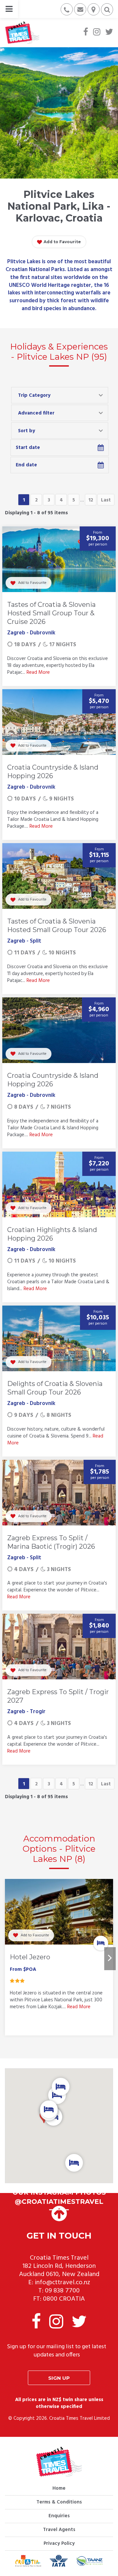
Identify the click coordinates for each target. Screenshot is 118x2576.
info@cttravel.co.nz (62, 2283)
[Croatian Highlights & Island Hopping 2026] (59, 1184)
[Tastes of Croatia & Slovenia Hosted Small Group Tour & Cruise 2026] (59, 559)
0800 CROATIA (64, 2299)
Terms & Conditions (59, 2502)
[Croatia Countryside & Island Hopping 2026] (59, 722)
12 (91, 500)
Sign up (59, 2378)
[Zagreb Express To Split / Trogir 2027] (59, 1647)
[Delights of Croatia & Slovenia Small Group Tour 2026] (59, 1338)
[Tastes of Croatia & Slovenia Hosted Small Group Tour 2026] (59, 876)
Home (59, 2488)
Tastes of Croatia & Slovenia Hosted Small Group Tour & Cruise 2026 (51, 613)
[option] (59, 1959)
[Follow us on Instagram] (97, 33)
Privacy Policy (59, 2544)
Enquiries (59, 2516)
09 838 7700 (62, 2291)
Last (106, 500)
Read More (38, 672)
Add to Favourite (62, 242)
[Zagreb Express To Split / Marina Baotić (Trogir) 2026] (59, 1493)
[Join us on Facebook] (86, 33)
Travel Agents (59, 2530)
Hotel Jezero (30, 1957)
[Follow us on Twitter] (109, 33)
